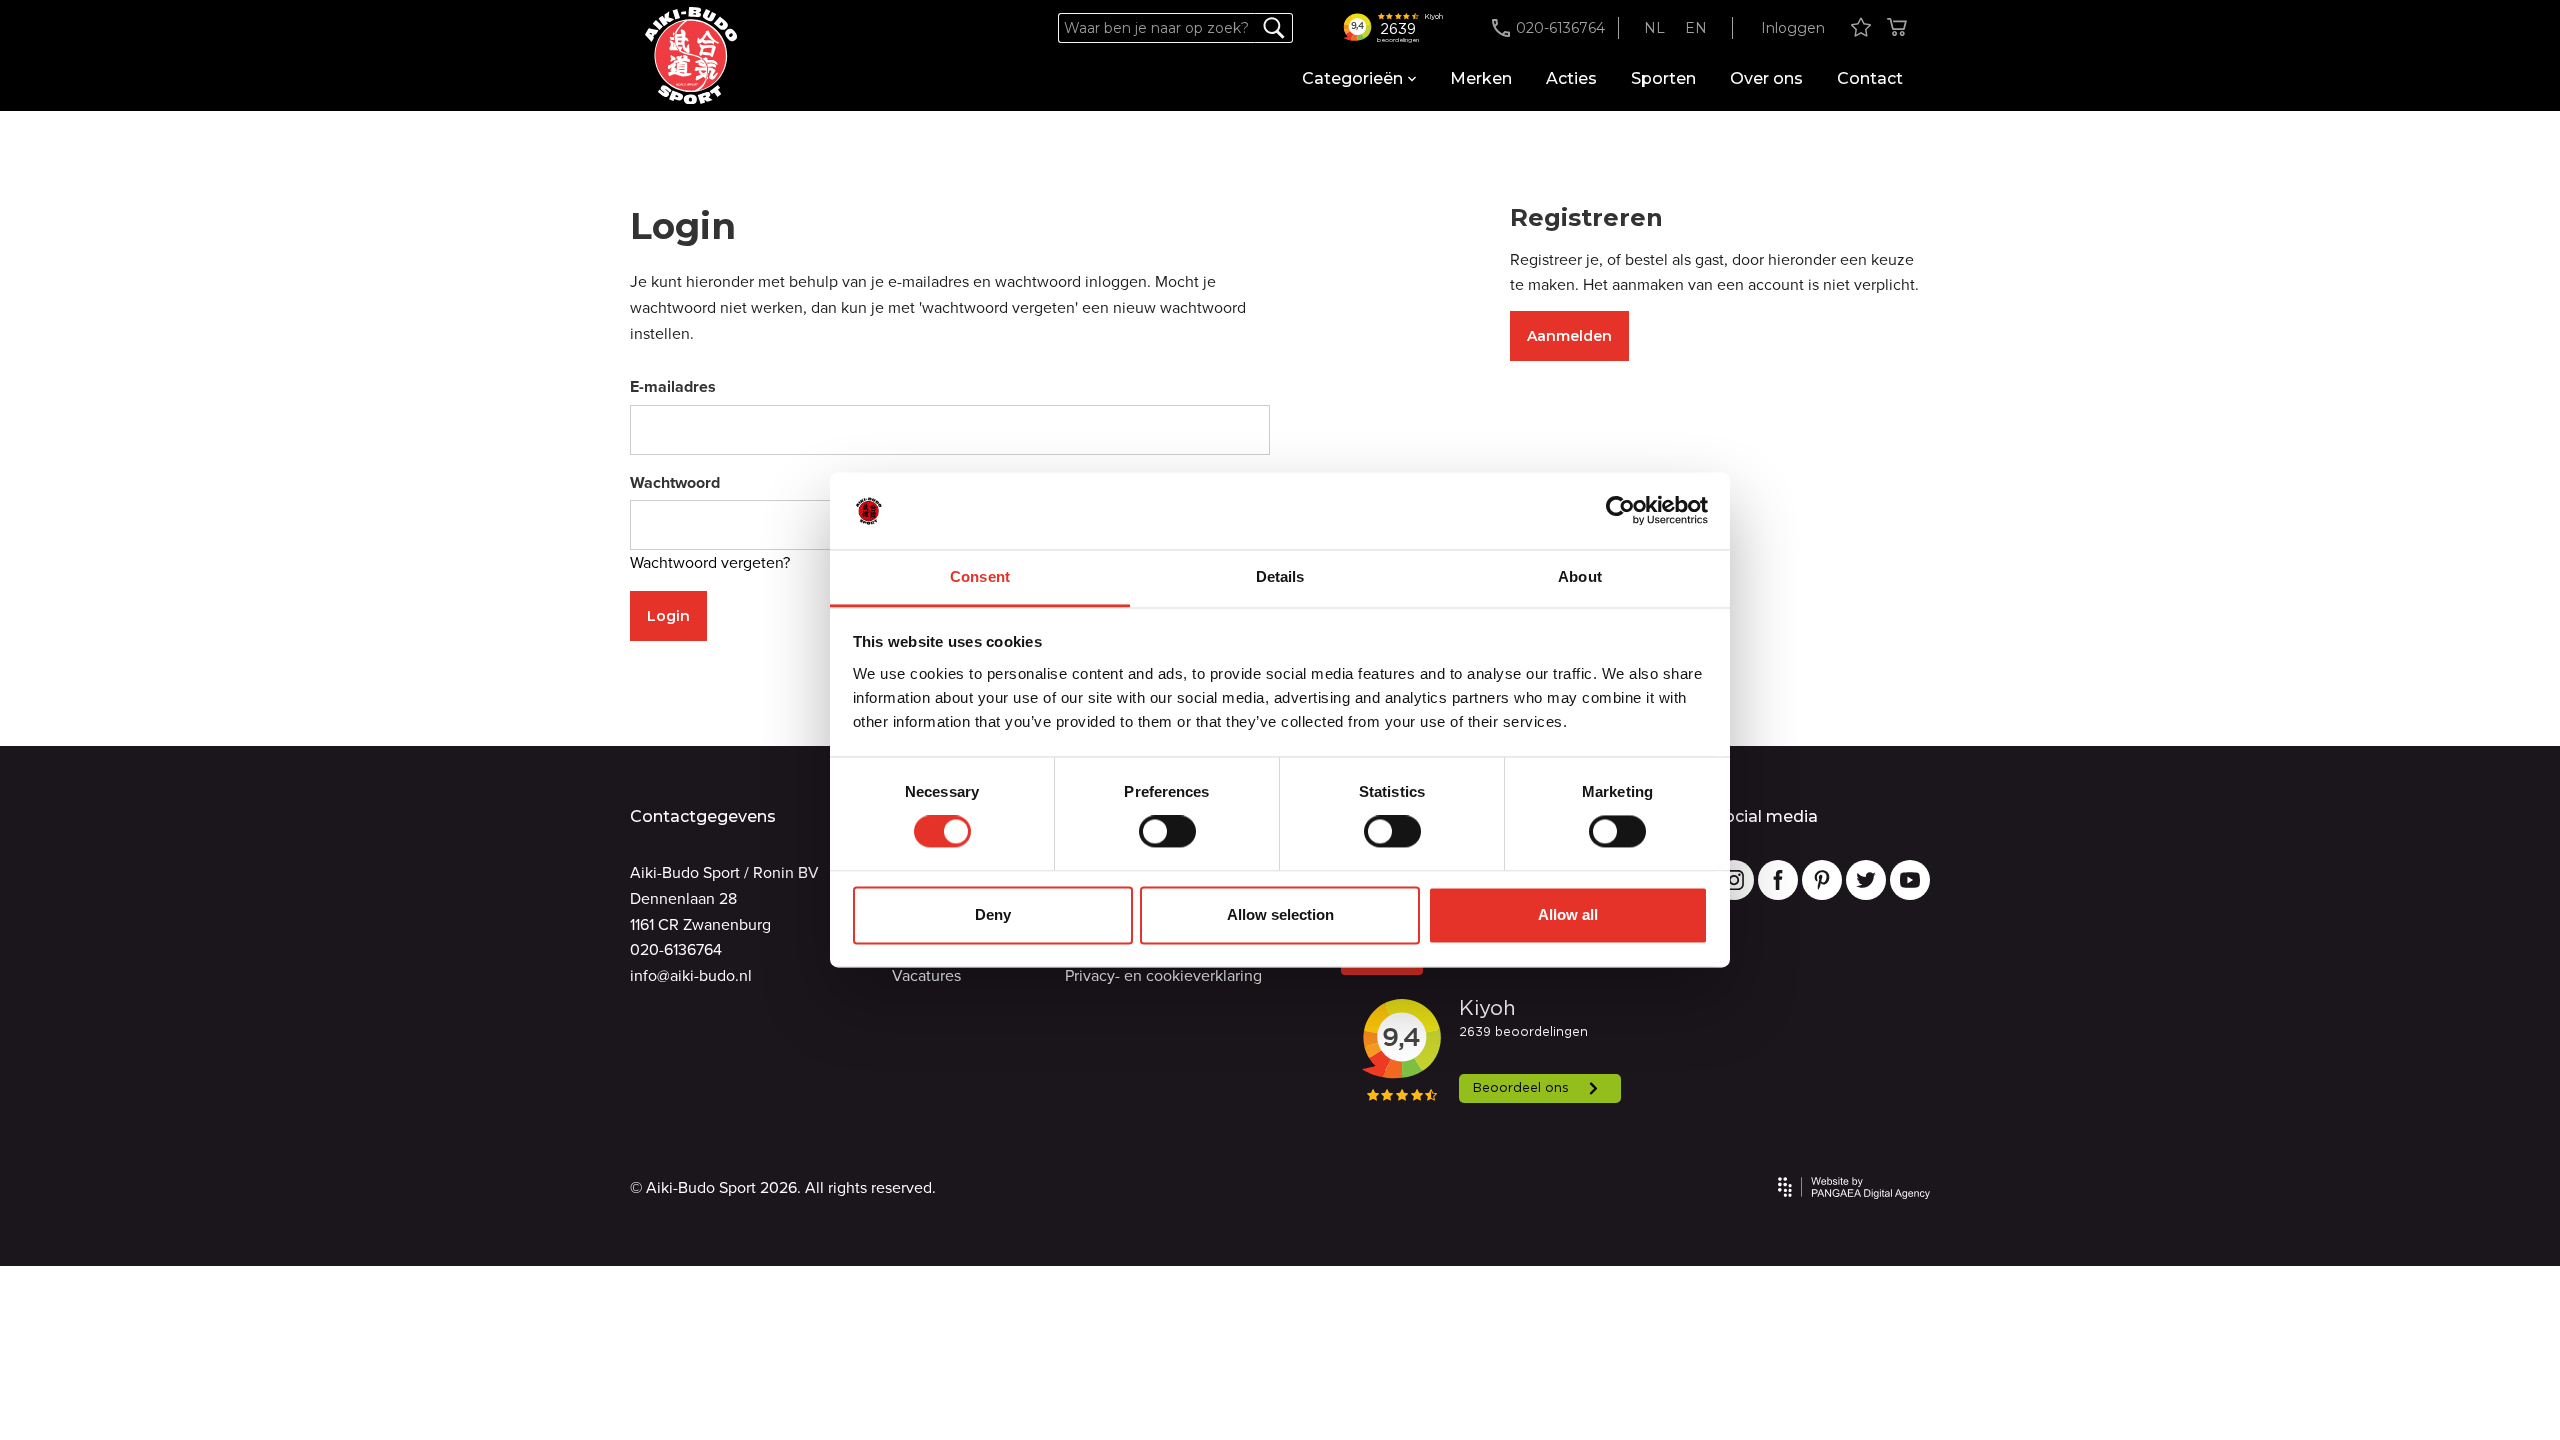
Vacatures (926, 975)
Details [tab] (1280, 576)
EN (1696, 28)
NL (1654, 28)
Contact (1870, 78)
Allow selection (1280, 914)
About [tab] (1580, 576)
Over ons (1766, 78)
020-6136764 (676, 949)
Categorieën (1352, 78)
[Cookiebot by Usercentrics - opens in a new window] (1620, 511)
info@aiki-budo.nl (691, 975)
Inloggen (1793, 28)
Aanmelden (1569, 336)
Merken (1481, 78)
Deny (993, 914)
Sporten (1663, 78)
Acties (1571, 78)
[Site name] (691, 56)
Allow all (1568, 914)
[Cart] (1897, 28)
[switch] (1167, 832)
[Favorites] (1861, 28)
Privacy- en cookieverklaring (1163, 975)
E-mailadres (673, 386)
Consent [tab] (980, 576)
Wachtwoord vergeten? (710, 562)
